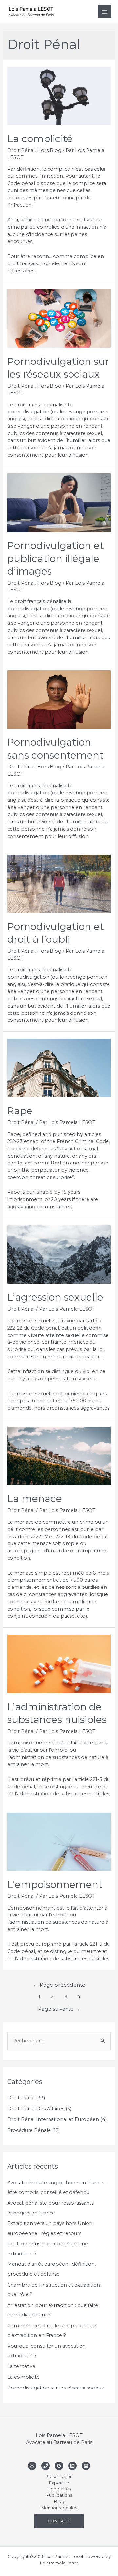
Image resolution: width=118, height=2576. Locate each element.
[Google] (59, 2466)
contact (59, 2521)
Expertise (59, 2483)
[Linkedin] (72, 2466)
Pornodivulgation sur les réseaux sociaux (56, 2388)
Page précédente (59, 1985)
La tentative (21, 2366)
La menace (35, 1499)
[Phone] (46, 2466)
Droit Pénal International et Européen (53, 2119)
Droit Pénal (21, 150)
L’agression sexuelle (55, 1297)
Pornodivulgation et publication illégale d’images (56, 558)
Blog (59, 2501)
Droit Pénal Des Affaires (36, 2109)
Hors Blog (49, 150)
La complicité (40, 139)
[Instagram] (86, 2466)
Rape (20, 1111)
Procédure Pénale (29, 2130)
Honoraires (59, 2489)
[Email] (32, 2466)
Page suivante (59, 2009)
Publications (59, 2495)
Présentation (59, 2476)
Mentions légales (59, 2508)
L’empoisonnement (55, 1884)
